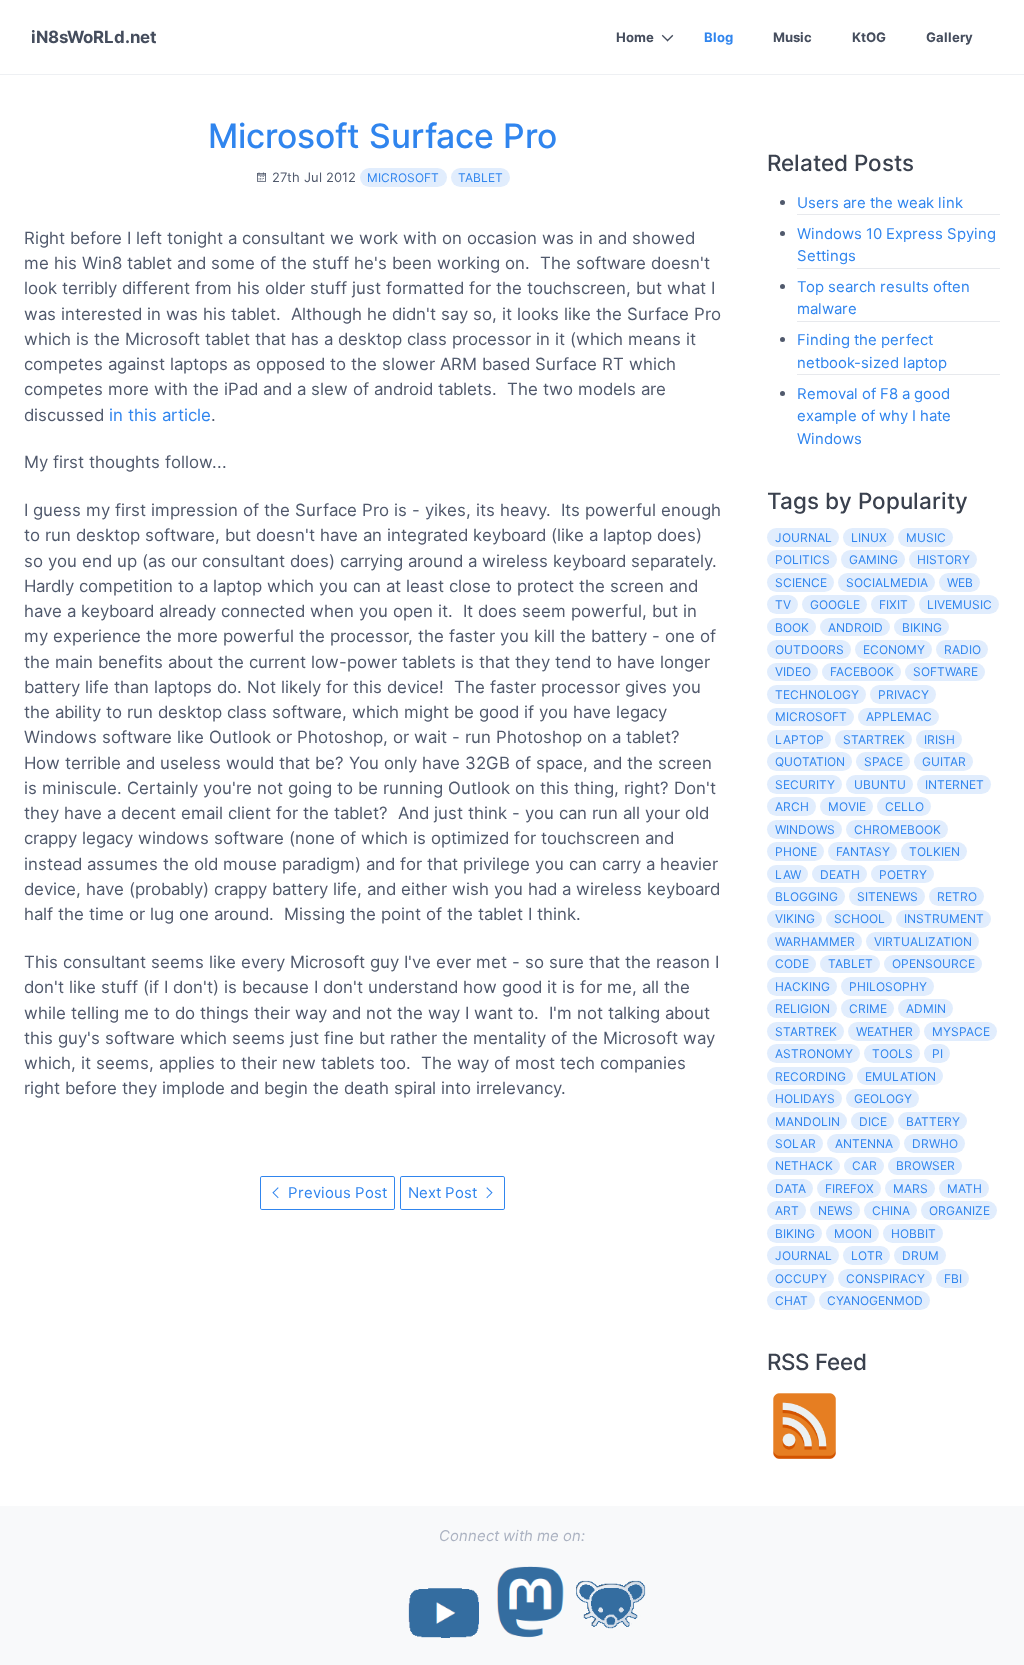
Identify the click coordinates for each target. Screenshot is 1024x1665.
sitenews (887, 896)
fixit (893, 604)
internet (954, 784)
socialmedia (887, 582)
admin (926, 1008)
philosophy (888, 986)
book (792, 627)
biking (922, 627)
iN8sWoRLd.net (94, 37)
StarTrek (806, 1031)
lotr (867, 1255)
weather (884, 1031)
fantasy (863, 851)
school (859, 918)
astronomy (814, 1053)
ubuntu (880, 784)
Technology (817, 694)
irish (939, 739)
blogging (806, 896)
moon (853, 1233)
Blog (718, 37)
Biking (795, 1233)
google (835, 604)
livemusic (959, 604)
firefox (849, 1188)
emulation (900, 1076)
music (926, 537)
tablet (480, 177)
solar (795, 1143)
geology (883, 1098)
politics (802, 559)
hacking (802, 986)
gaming (873, 559)
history (943, 559)
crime (868, 1008)
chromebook (897, 829)
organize (959, 1210)
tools (892, 1053)
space (883, 761)
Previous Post (335, 1192)
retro (957, 896)
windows (805, 829)
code (792, 963)
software (945, 671)
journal (803, 537)
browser (925, 1165)
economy (894, 649)
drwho (935, 1143)
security (805, 784)
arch (792, 806)
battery (933, 1121)
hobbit (913, 1233)
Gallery (949, 37)
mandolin (807, 1121)
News (835, 1210)
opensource (933, 963)
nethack (804, 1165)
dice (873, 1121)
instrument (944, 918)
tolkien (934, 851)
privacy (903, 694)
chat (791, 1300)
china (891, 1210)
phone (796, 851)
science (801, 582)
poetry (903, 874)
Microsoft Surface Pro (382, 135)
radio (962, 649)
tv (783, 604)
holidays (805, 1098)
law (788, 874)
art (787, 1210)
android (855, 627)
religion (802, 1008)
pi (937, 1053)
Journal (803, 1255)
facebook (862, 671)
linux (869, 537)
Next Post (444, 1192)
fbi (953, 1278)
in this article (160, 415)
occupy (801, 1278)
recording (810, 1076)
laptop (799, 739)
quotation (810, 761)
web (960, 582)
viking (795, 918)
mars (910, 1188)
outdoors (809, 649)
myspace (961, 1031)
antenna (864, 1143)
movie (847, 806)
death (840, 874)
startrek (874, 739)
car (864, 1165)
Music (792, 37)
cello (904, 806)
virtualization (923, 941)
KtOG (869, 37)
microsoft (403, 177)
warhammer (815, 941)
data (790, 1188)
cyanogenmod (875, 1300)
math (964, 1188)
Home (635, 37)
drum (920, 1255)
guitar (944, 761)
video (793, 671)
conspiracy (885, 1278)
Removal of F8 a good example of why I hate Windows (874, 416)
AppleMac (899, 716)
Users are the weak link (880, 202)
